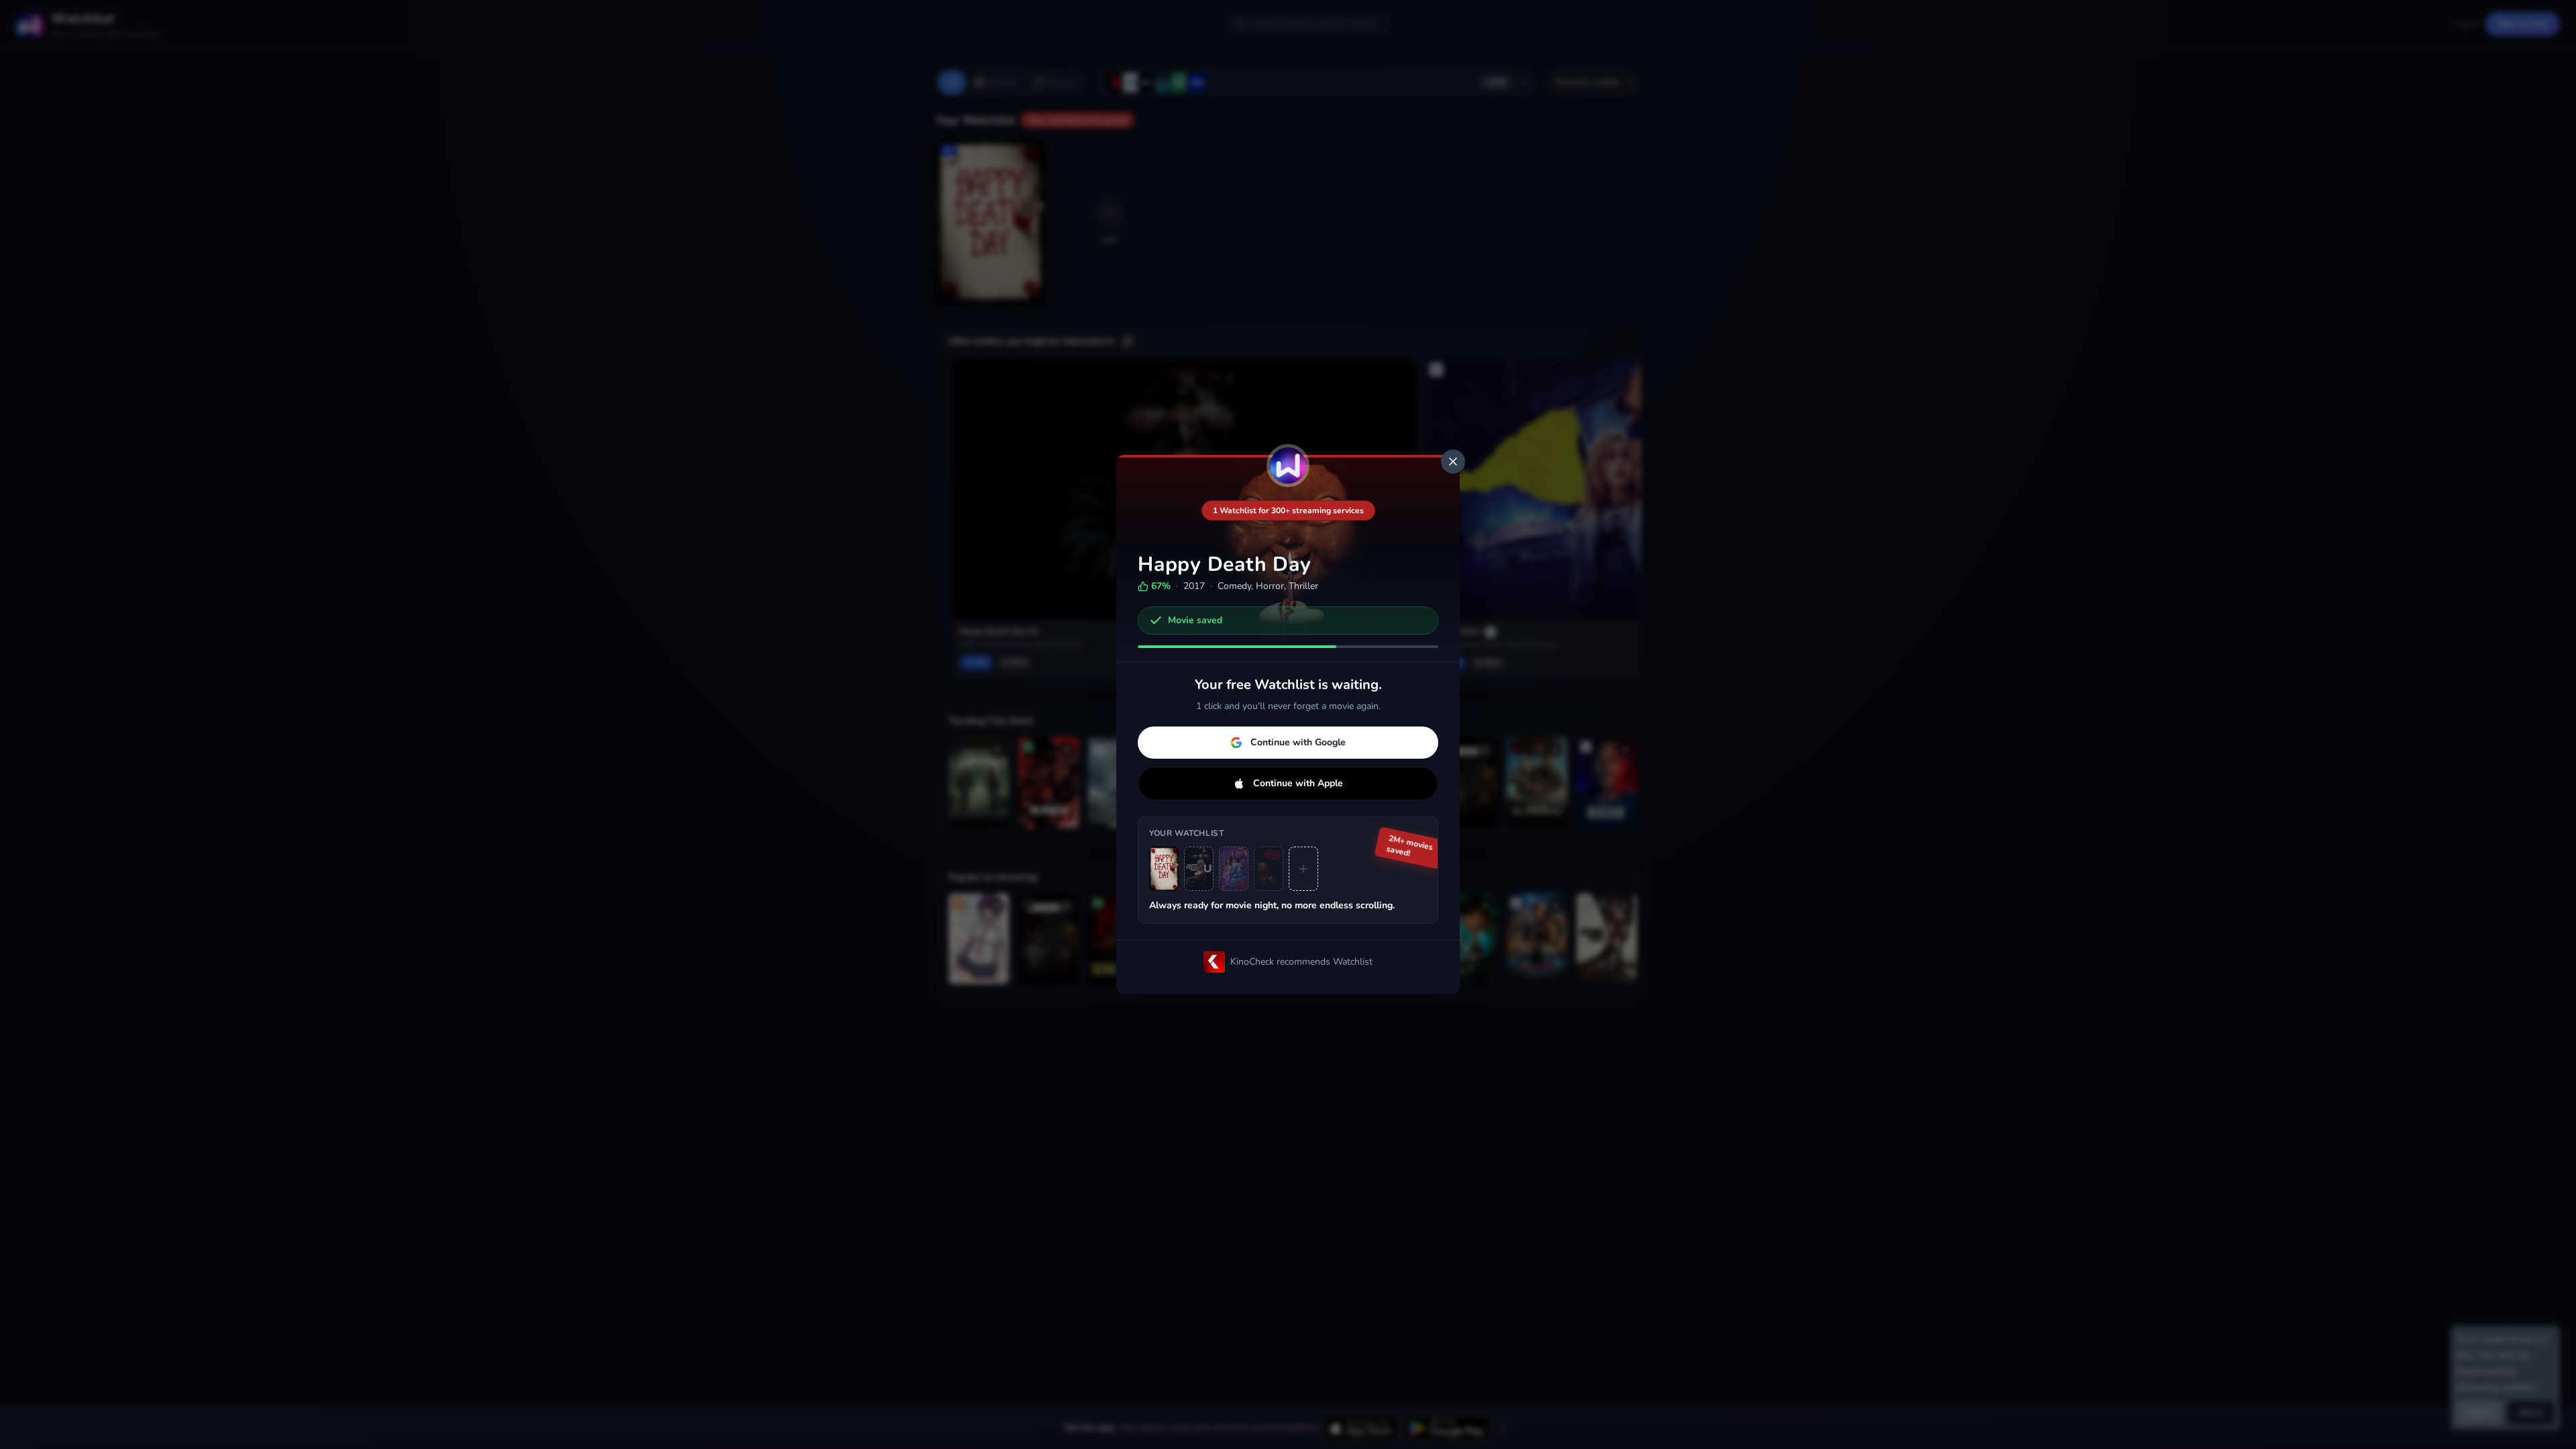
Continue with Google (1298, 742)
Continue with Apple (1298, 783)
